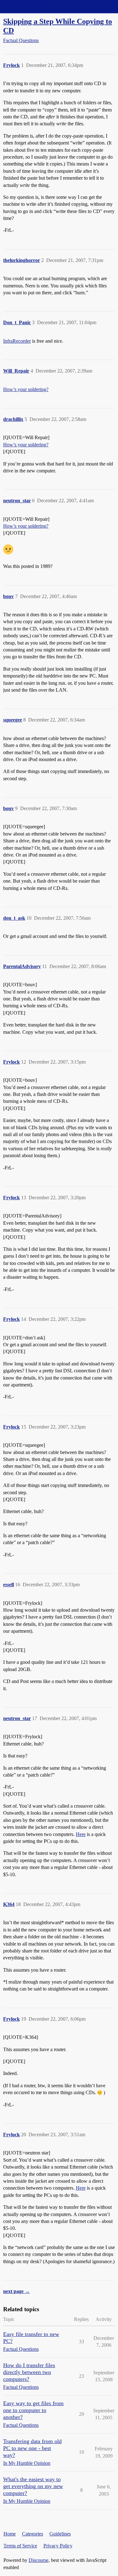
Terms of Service (20, 2546)
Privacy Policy (58, 2546)
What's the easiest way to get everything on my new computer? (33, 2486)
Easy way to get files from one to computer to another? (33, 2410)
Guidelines (60, 2534)
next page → (17, 2291)
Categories (33, 2534)
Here (81, 1834)
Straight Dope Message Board (33, 6)
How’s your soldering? (26, 389)
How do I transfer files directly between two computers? (29, 2372)
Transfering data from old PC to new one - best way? (32, 2448)
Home (10, 2534)
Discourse (39, 2560)
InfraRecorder (17, 341)
